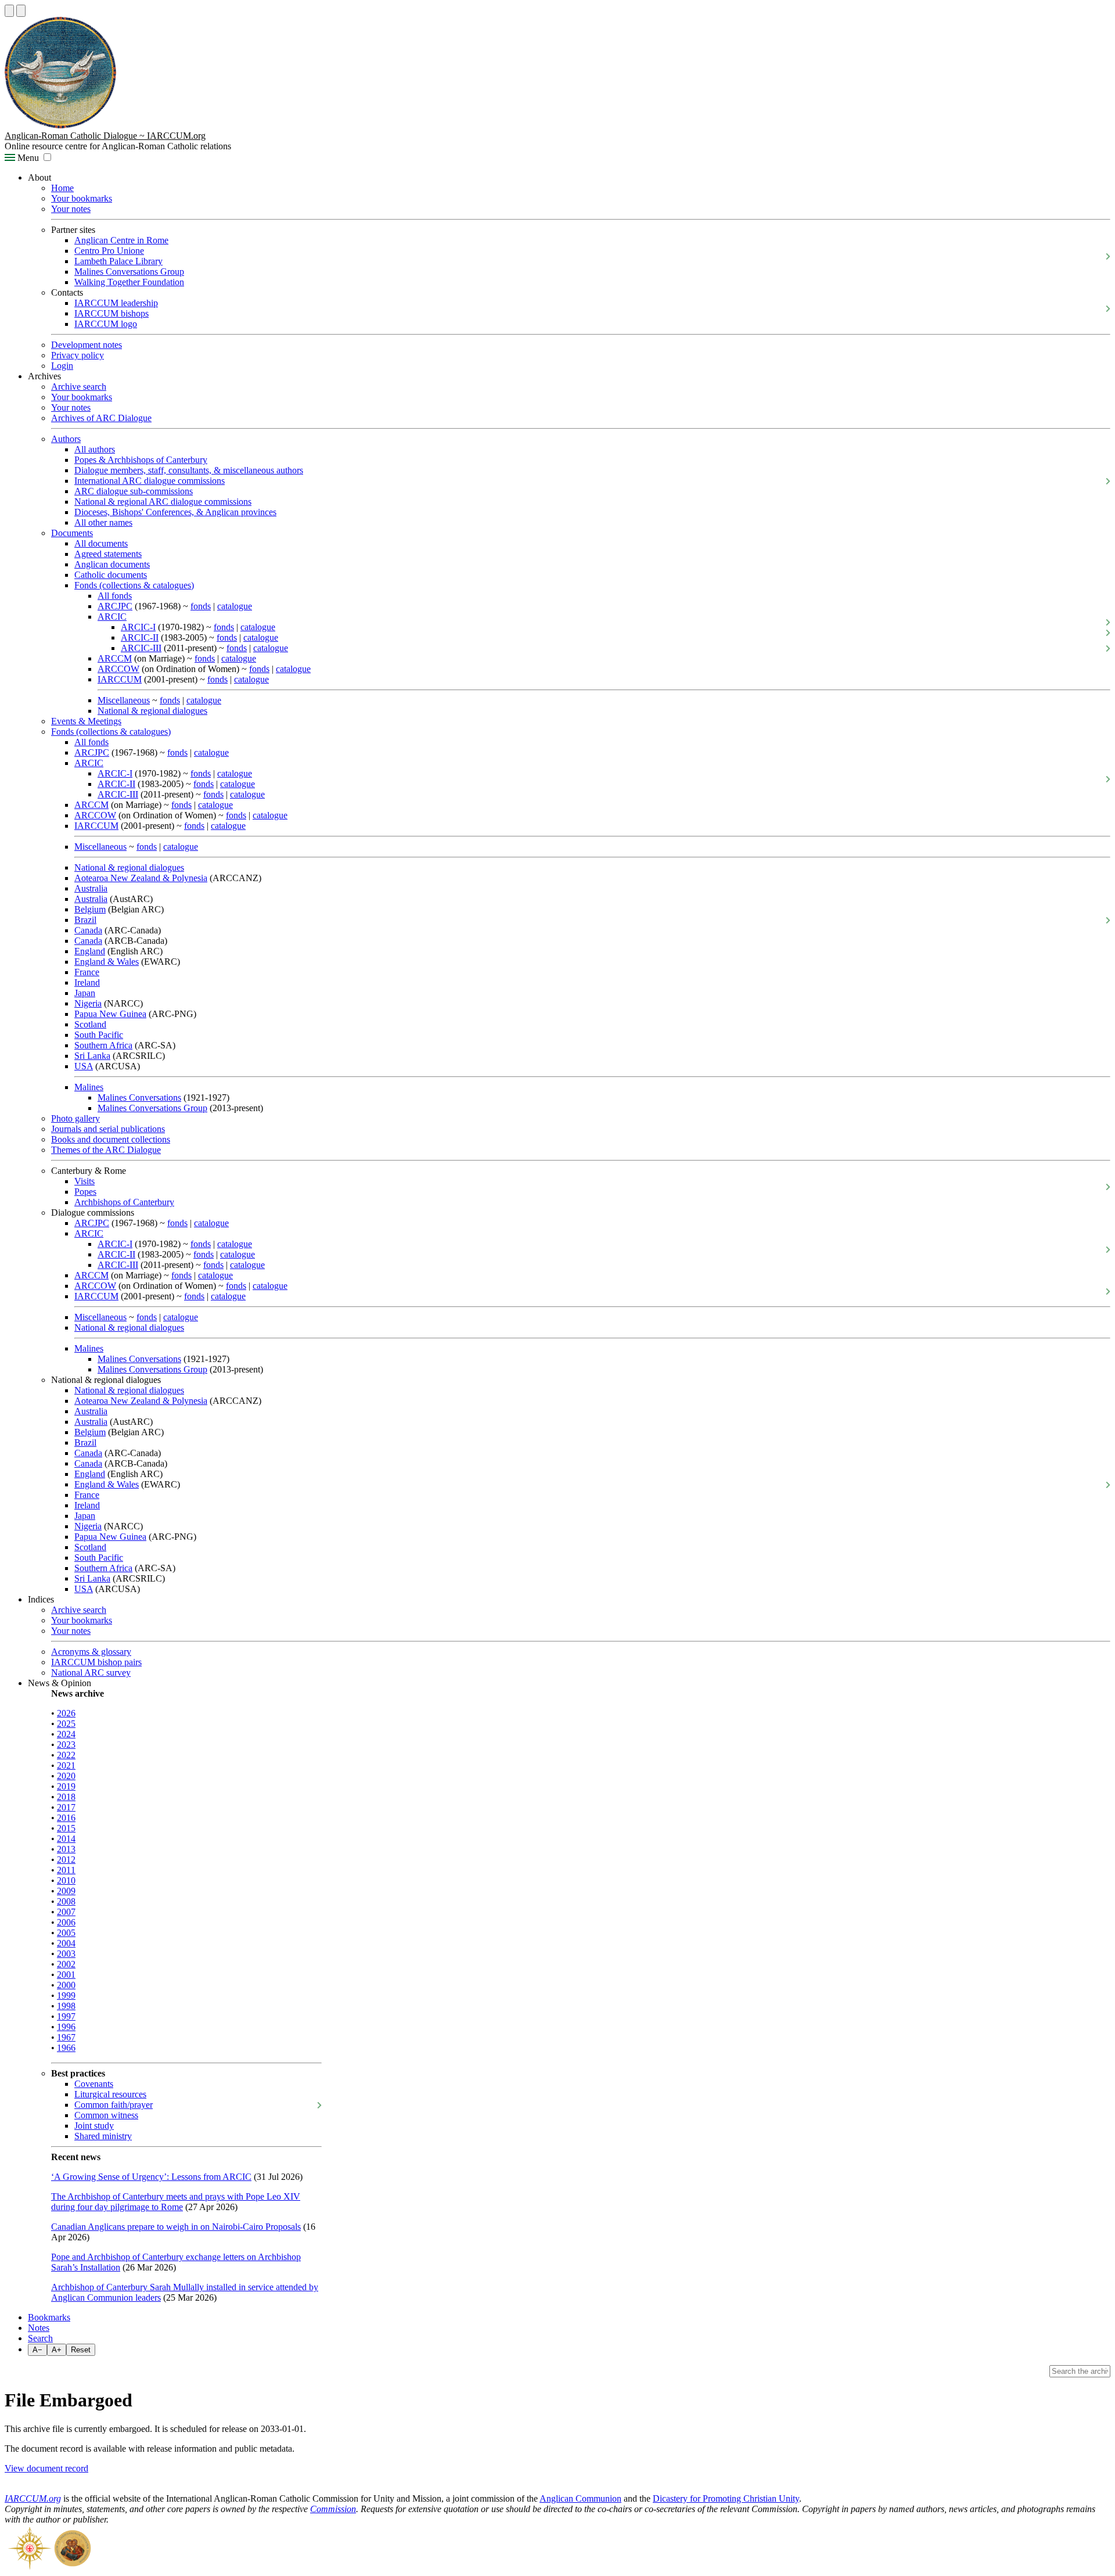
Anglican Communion (580, 2498)
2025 (66, 1724)
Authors (66, 439)
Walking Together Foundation (129, 282)
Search (40, 2338)
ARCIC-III (141, 648)
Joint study (94, 2126)
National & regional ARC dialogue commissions (163, 502)
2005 (66, 1933)
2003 (66, 1954)
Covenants (94, 2084)
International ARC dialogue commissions (150, 481)
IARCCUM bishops (111, 313)
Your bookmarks (82, 198)
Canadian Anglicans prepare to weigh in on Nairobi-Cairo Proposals (176, 2227)
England (90, 951)
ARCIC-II (140, 637)
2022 (66, 1755)
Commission (333, 2509)
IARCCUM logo (106, 324)
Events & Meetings (86, 721)
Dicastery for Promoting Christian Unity (726, 2498)
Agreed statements (108, 554)
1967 (66, 2037)
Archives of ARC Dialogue (101, 418)
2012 (66, 1860)
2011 (66, 1870)
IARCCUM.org (33, 2498)
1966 (66, 2048)
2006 (66, 1922)
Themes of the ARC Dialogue (106, 1150)
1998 (66, 2006)
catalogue (235, 606)
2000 (66, 1985)
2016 (66, 1818)
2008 (66, 1901)
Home (62, 188)
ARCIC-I (138, 627)
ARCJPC (115, 606)
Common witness (106, 2115)
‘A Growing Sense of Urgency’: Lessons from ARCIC (151, 2177)
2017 (66, 1807)
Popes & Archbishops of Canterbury (141, 460)
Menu (27, 158)
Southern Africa (103, 1045)
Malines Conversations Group (129, 272)
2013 (66, 1849)
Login (62, 366)
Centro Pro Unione (109, 251)
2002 (66, 1964)
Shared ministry (103, 2136)
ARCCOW (118, 669)
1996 (66, 2027)
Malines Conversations (139, 1097)
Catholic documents (111, 575)
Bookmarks (49, 2317)
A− (37, 2350)
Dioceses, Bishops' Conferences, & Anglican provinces (175, 512)
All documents (101, 543)
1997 (66, 2016)
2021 (66, 1765)
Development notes (87, 345)
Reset (81, 2350)
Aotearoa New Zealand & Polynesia (141, 878)
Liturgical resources (110, 2094)
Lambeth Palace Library (118, 261)
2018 (66, 1797)
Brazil (85, 920)
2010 (66, 1880)
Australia (91, 888)
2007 (66, 1912)
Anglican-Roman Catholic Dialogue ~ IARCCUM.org (105, 136)
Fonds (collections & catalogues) (134, 585)
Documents (72, 533)
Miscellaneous (124, 700)
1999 (66, 1995)
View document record (46, 2468)
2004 (66, 1943)
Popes (85, 1192)
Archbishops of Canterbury (124, 1202)
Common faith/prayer (114, 2105)
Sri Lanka (92, 1056)
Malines (89, 1087)
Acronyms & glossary (91, 1652)
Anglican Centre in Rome (121, 240)
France (87, 972)
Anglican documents (112, 564)
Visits (84, 1181)
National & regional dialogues (152, 711)
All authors (95, 449)
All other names (103, 522)
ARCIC (112, 617)
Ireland (87, 982)
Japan (85, 993)
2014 (66, 1839)
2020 (66, 1776)
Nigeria (88, 1003)
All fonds (115, 596)
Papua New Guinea (110, 1014)
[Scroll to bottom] (21, 11)
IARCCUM (120, 679)
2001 (66, 1975)
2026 (66, 1713)
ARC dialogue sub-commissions (134, 491)
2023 (66, 1745)
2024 (66, 1734)
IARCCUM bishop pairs (96, 1662)
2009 (66, 1891)
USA (84, 1066)
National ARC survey (91, 1673)
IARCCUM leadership (116, 303)
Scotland (90, 1024)
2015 (66, 1828)
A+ (57, 2350)
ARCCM (115, 658)
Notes (39, 2328)
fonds (201, 606)
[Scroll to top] (9, 11)
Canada (88, 930)
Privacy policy (78, 355)
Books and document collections (111, 1139)
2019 (66, 1786)
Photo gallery (75, 1118)
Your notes (71, 209)
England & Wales (107, 962)
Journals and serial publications (108, 1129)
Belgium (90, 909)
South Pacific (99, 1035)
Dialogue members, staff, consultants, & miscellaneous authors (189, 470)
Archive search (79, 387)
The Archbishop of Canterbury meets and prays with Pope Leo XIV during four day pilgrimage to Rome (176, 2202)
